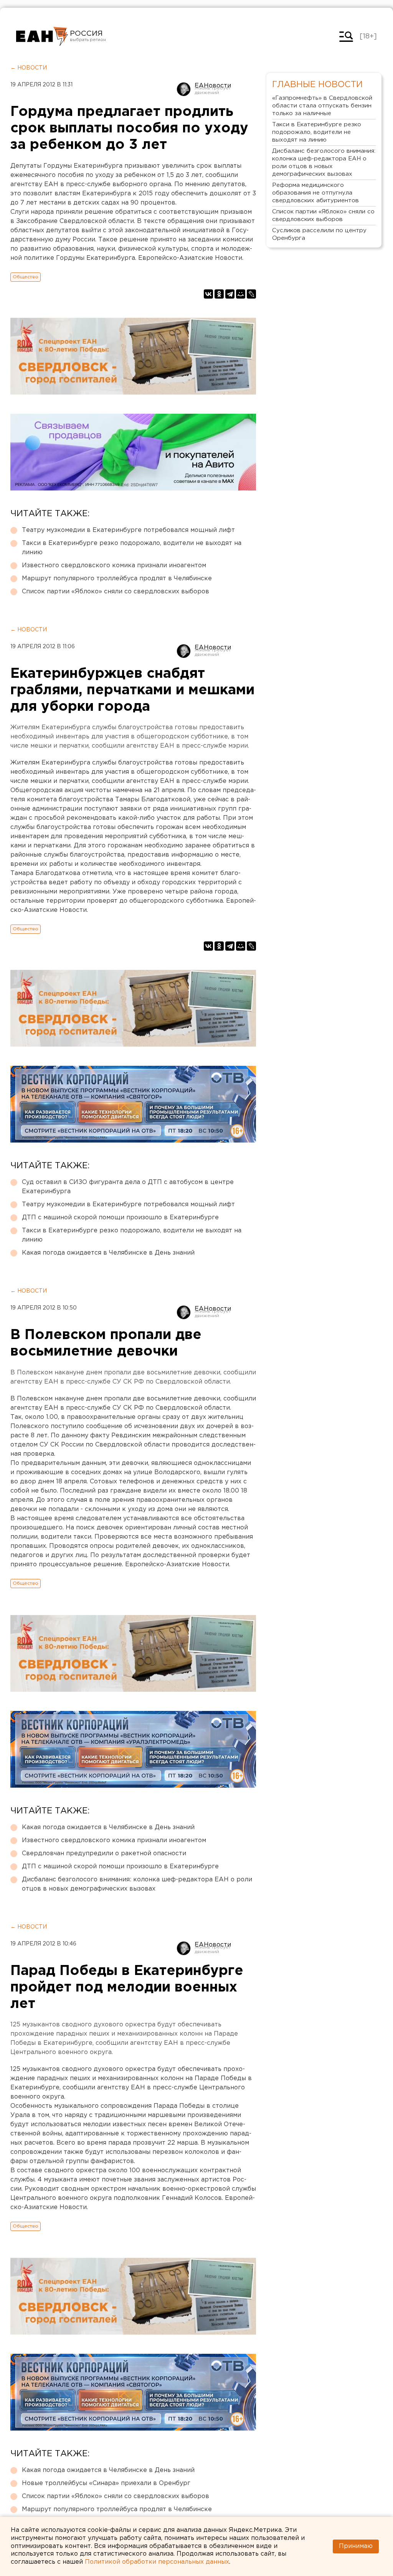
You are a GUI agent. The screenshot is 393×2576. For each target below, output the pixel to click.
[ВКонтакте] (208, 294)
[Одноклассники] (219, 294)
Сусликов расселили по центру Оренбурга (319, 234)
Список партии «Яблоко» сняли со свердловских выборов (116, 592)
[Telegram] (230, 294)
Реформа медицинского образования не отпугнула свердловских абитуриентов (315, 193)
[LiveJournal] (251, 294)
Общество (26, 277)
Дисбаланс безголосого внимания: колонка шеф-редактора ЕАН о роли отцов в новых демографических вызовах (137, 1884)
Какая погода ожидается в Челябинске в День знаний (108, 1253)
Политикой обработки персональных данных (157, 2562)
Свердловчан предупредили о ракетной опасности (104, 1854)
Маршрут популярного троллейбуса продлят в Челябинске (117, 579)
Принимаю (356, 2546)
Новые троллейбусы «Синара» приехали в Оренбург (106, 2483)
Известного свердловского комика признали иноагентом (114, 566)
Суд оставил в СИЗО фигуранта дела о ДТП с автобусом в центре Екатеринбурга (128, 1187)
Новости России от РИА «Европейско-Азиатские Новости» (42, 36)
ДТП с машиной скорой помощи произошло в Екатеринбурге (120, 1218)
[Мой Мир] (241, 294)
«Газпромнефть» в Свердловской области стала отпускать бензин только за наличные (322, 106)
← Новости (29, 68)
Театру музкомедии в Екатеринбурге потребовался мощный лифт (128, 530)
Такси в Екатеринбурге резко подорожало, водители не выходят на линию (132, 548)
